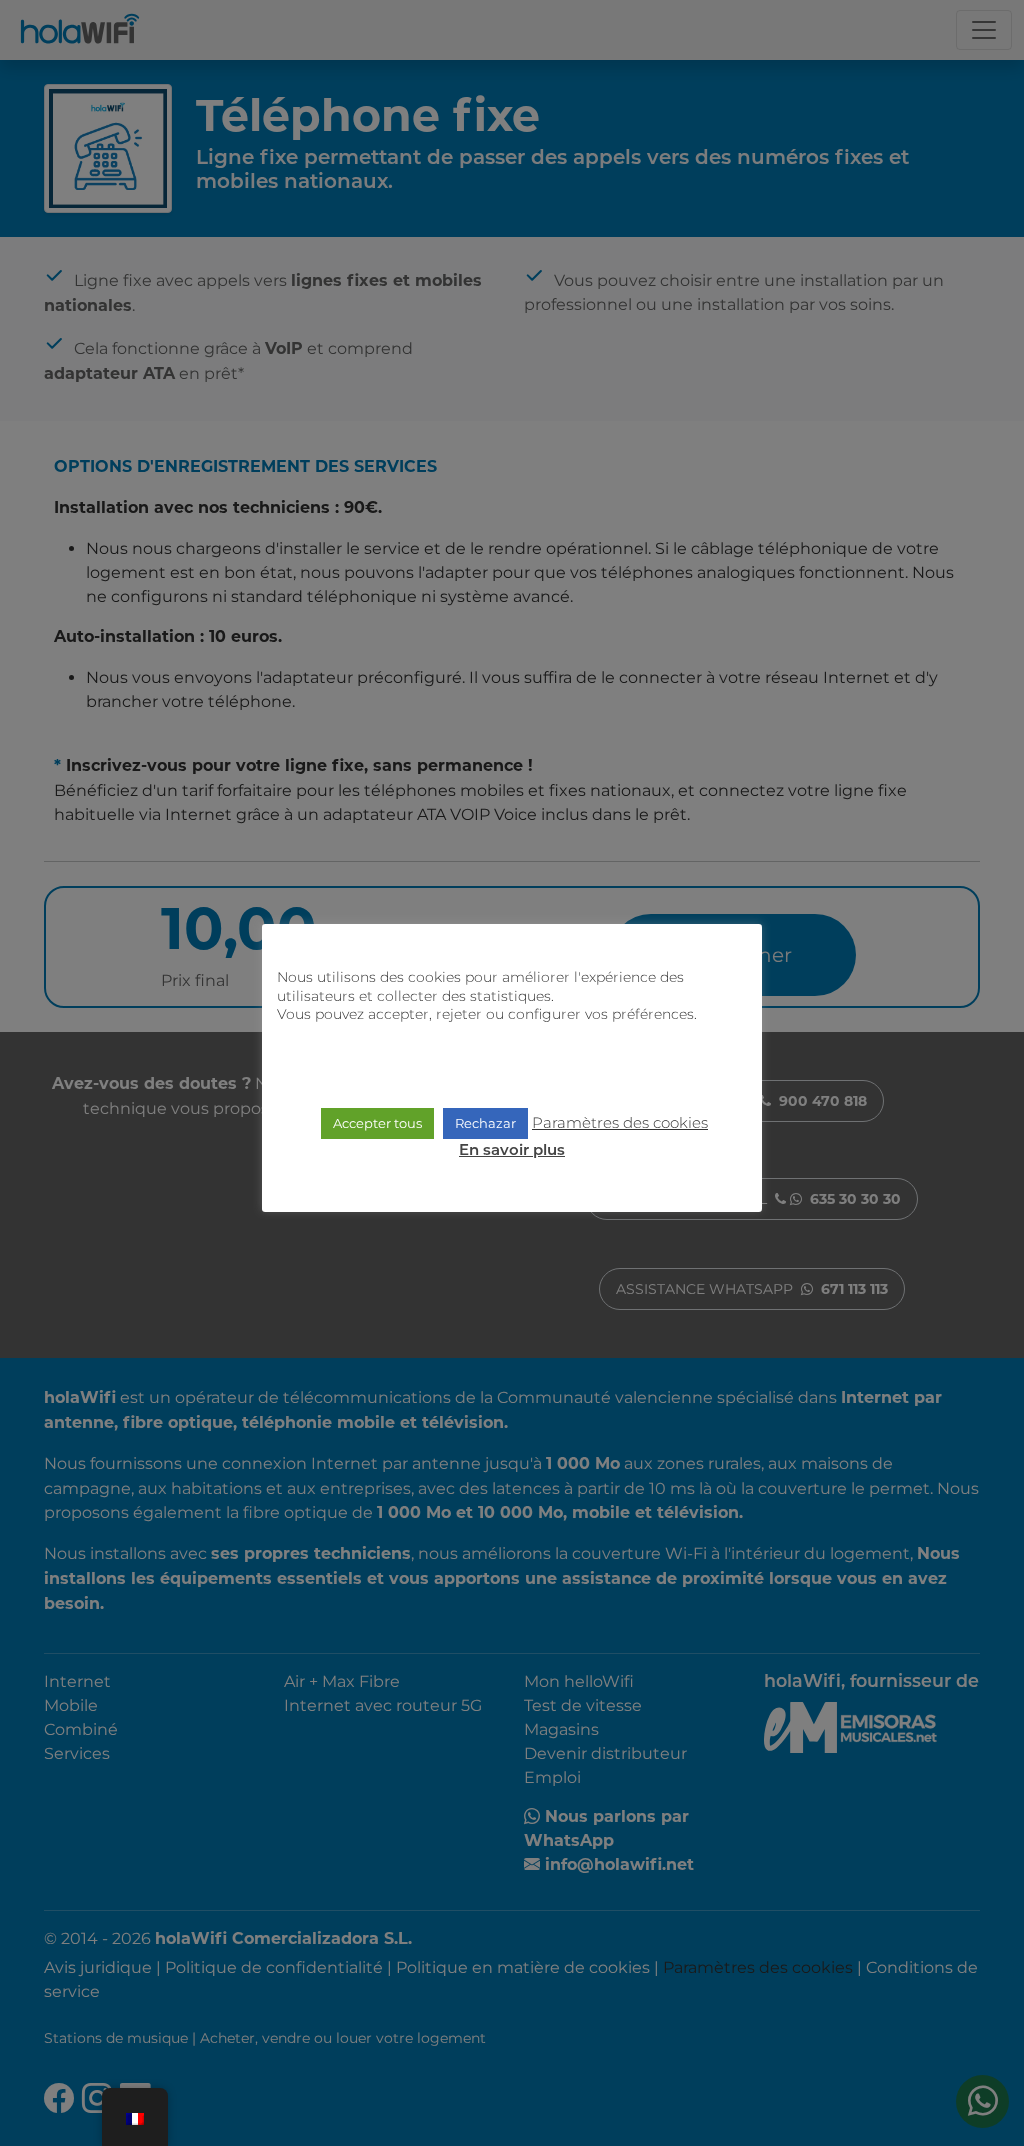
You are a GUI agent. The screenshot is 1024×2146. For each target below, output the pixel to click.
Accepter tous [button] (377, 1123)
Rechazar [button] (485, 1123)
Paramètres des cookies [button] (620, 1122)
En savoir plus (512, 1151)
